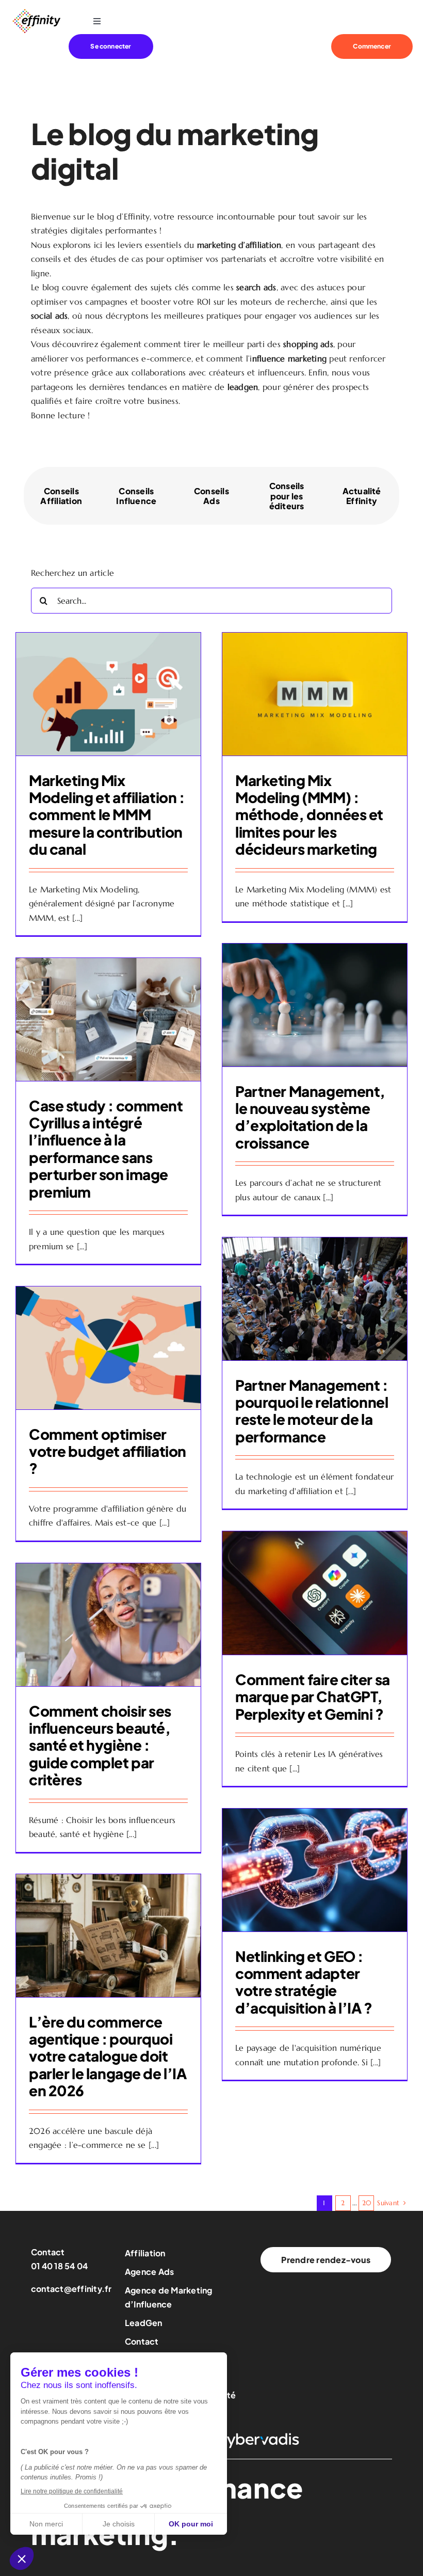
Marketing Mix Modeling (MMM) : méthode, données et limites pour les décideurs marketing (309, 815)
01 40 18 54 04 (59, 2266)
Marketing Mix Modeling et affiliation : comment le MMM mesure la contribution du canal (107, 815)
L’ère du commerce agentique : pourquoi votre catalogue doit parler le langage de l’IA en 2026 (108, 2056)
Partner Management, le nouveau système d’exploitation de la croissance (310, 1117)
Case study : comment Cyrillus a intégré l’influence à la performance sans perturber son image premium (106, 1149)
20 (367, 2203)
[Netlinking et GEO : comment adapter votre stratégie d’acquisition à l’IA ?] (315, 1870)
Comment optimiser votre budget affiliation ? (108, 1451)
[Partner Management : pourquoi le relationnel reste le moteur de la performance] (315, 1299)
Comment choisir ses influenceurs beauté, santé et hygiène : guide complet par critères (100, 1745)
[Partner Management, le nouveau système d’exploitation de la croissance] (315, 1005)
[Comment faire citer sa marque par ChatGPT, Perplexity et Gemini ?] (315, 1593)
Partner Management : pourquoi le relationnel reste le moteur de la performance (312, 1411)
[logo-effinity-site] (36, 12)
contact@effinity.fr (71, 2289)
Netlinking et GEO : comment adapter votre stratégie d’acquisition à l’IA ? (304, 1982)
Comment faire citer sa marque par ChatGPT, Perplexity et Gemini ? (313, 1697)
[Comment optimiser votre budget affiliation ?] (108, 1348)
